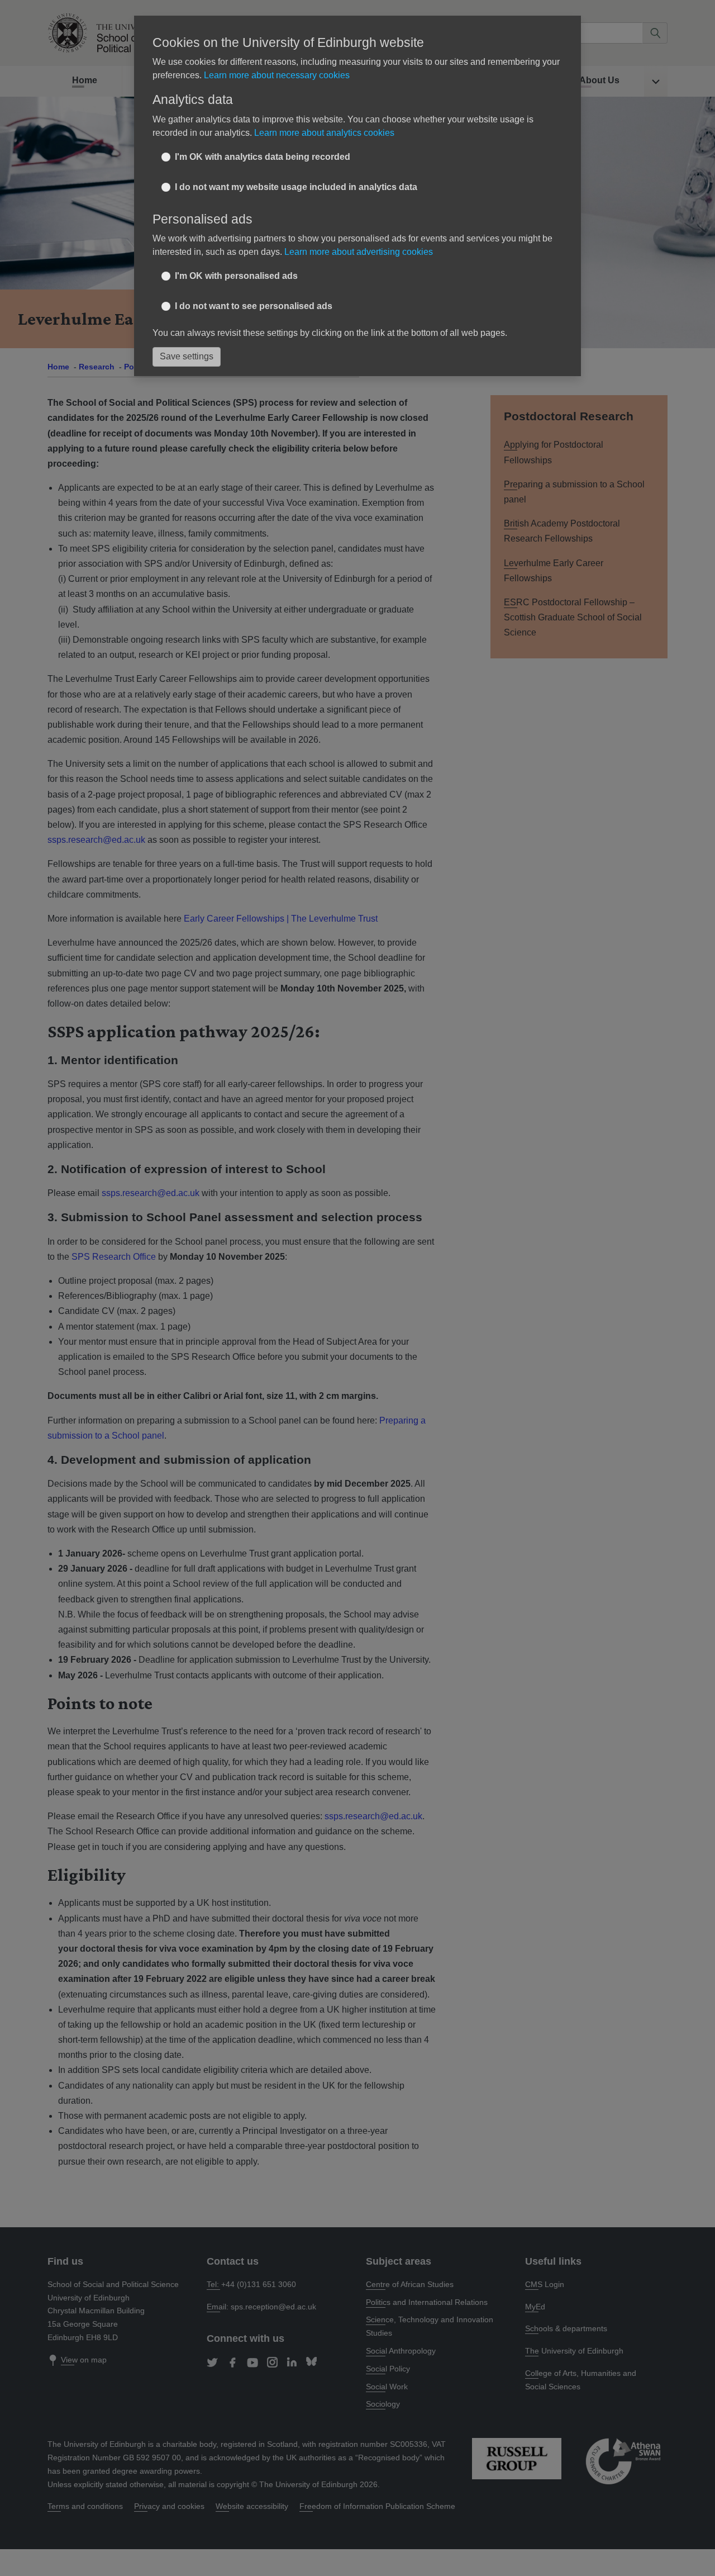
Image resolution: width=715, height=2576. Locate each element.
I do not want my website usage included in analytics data (296, 187)
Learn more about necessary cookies (277, 75)
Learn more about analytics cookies (324, 133)
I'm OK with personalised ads (236, 276)
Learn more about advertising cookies (359, 252)
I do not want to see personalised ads (254, 306)
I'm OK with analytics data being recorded (263, 157)
